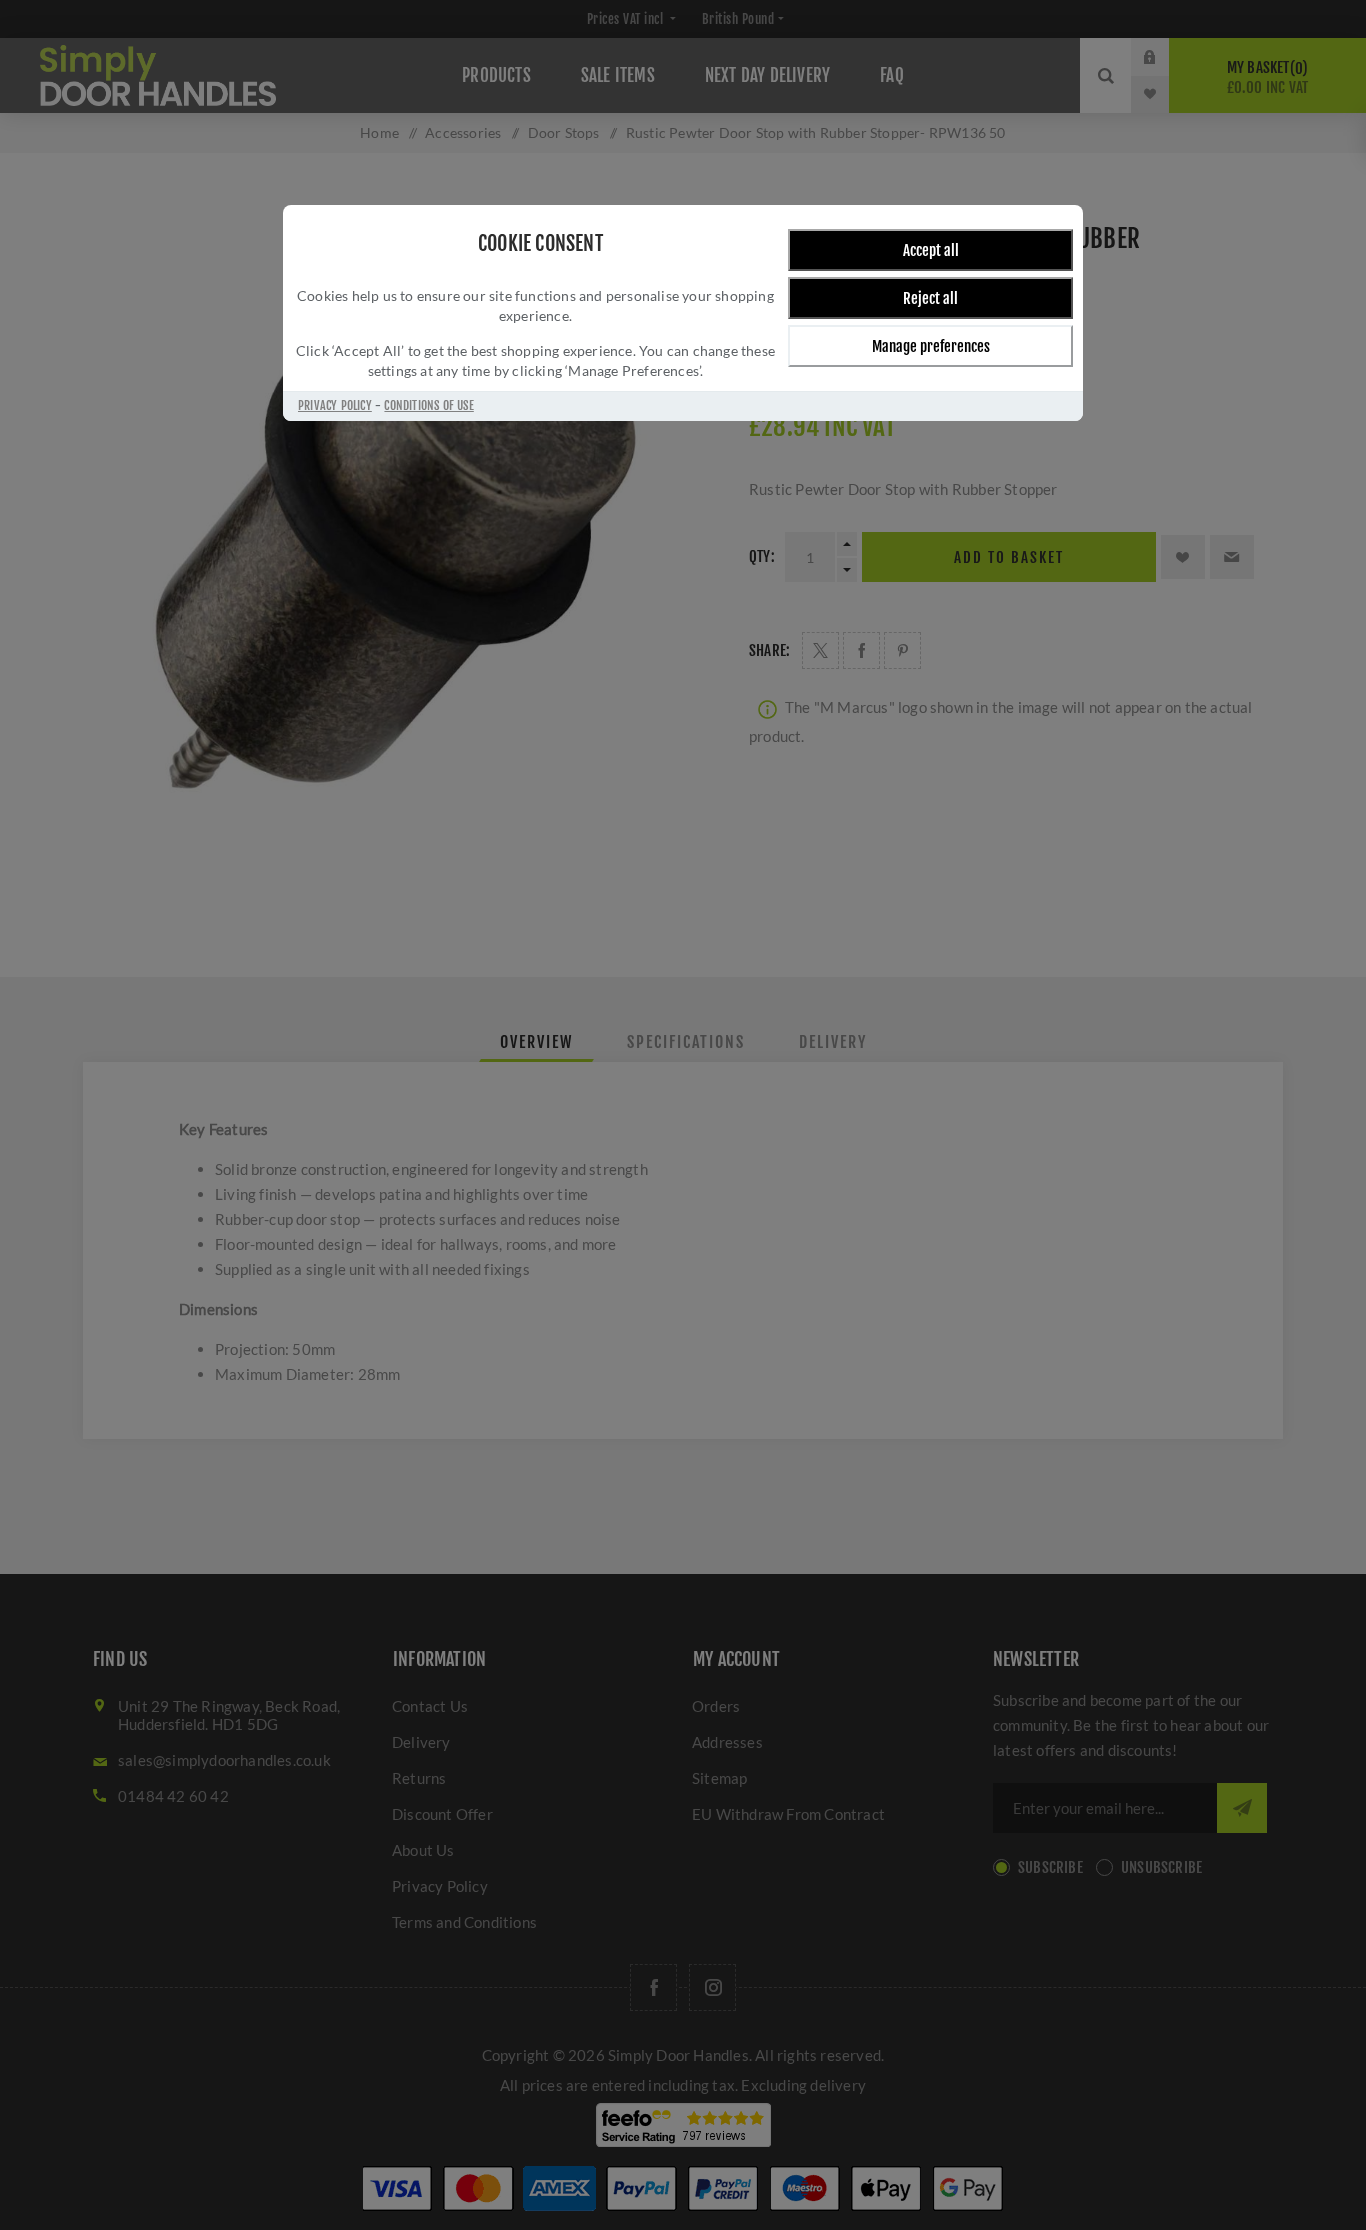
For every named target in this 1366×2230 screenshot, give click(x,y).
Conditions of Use (428, 405)
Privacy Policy (335, 405)
